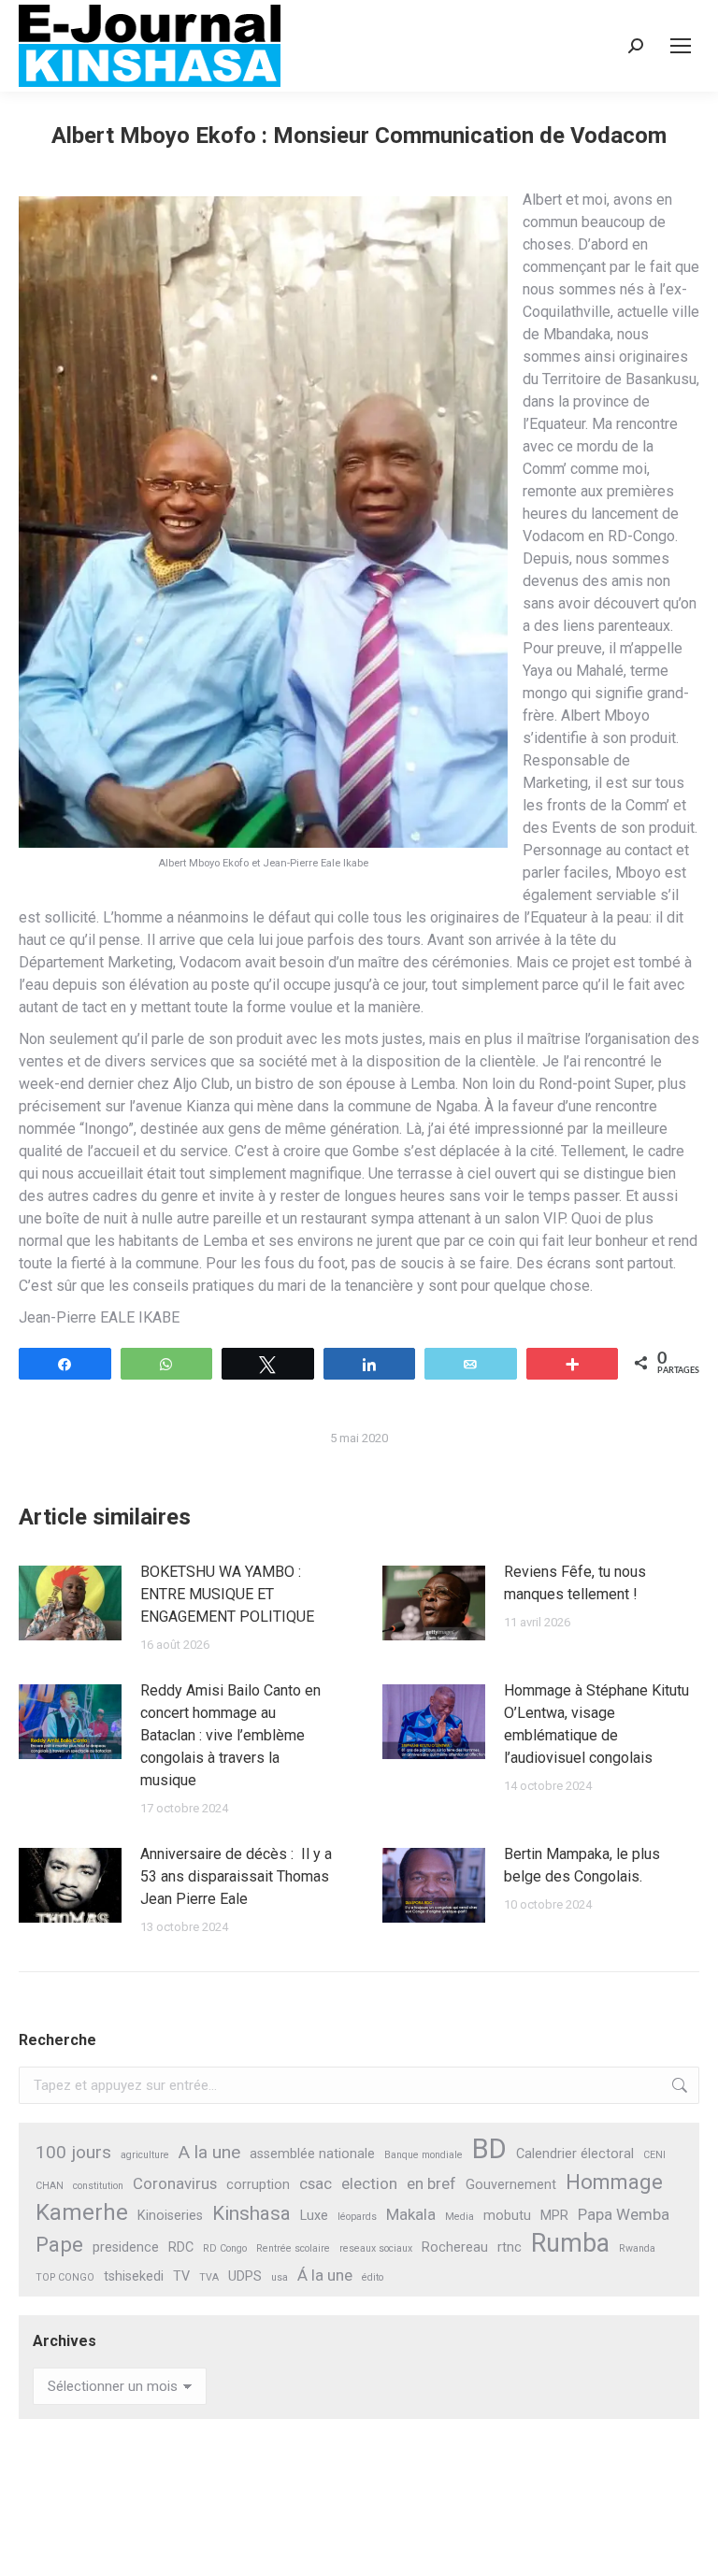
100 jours (73, 2152)
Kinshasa (251, 2213)
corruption (258, 2185)
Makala (411, 2214)
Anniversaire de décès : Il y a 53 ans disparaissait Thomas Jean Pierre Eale (236, 1876)
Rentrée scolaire (293, 2248)
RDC (181, 2247)
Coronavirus (175, 2183)
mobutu (507, 2216)
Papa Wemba (624, 2214)
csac (316, 2183)
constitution (98, 2186)
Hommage (614, 2182)
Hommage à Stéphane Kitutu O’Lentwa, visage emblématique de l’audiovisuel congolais (596, 1724)
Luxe (314, 2216)
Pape (59, 2245)
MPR (554, 2216)
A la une (209, 2152)
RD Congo (225, 2248)
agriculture (145, 2155)
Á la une (325, 2275)
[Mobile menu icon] (681, 46)
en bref (431, 2183)
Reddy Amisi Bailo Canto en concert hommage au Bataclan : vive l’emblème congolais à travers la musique (230, 1735)
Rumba (570, 2244)
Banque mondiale (424, 2155)
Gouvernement (511, 2185)
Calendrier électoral (575, 2154)
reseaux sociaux (376, 2248)
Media (460, 2217)
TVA (209, 2277)
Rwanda (637, 2248)
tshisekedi (134, 2276)
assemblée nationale (312, 2154)
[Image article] (70, 1603)
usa (280, 2277)
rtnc (510, 2247)
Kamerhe (82, 2213)
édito (373, 2277)
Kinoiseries (170, 2216)
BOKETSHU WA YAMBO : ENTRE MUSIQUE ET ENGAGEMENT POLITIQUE (227, 1594)
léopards (357, 2217)
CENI (654, 2155)
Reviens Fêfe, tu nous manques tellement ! (575, 1583)
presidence (126, 2247)
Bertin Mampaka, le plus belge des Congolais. (582, 1865)
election (369, 2183)
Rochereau (455, 2247)
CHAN (50, 2186)
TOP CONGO (65, 2277)
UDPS (245, 2276)
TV (181, 2276)
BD (489, 2149)
